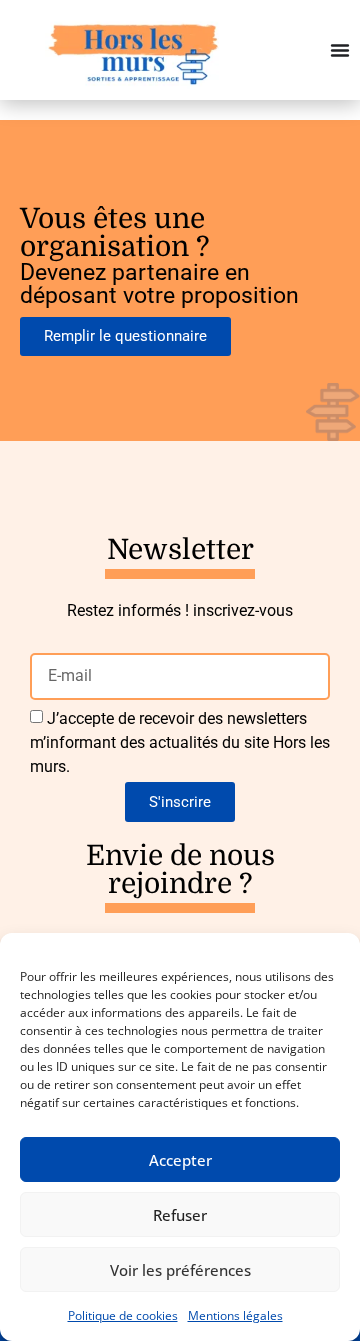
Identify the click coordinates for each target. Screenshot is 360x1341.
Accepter (180, 1160)
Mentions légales (235, 1315)
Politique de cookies (123, 1315)
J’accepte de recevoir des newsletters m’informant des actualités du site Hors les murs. (180, 742)
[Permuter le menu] (340, 50)
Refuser (180, 1215)
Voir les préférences (180, 1270)
